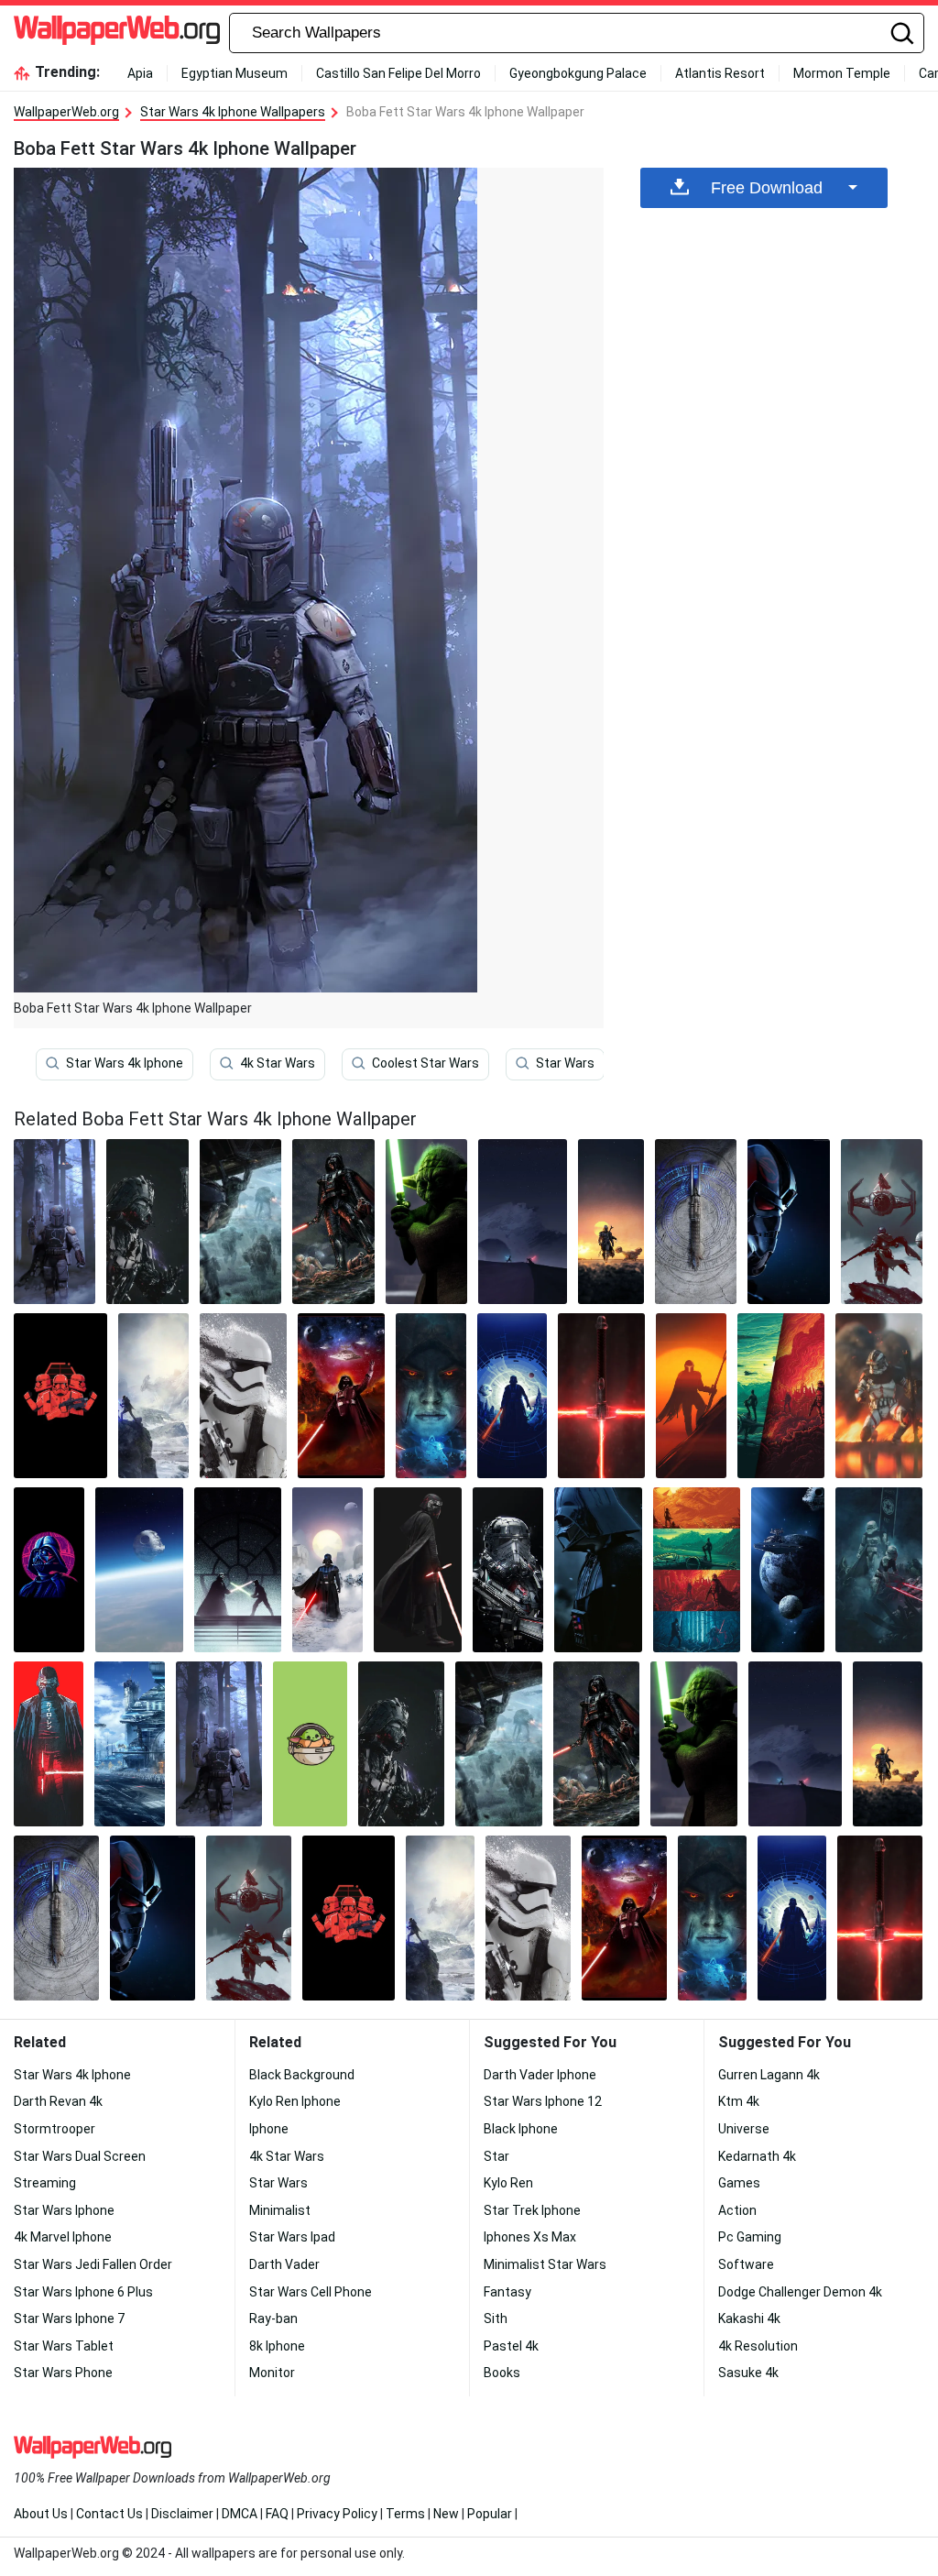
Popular (490, 2514)
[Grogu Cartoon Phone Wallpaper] (310, 1744)
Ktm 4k (739, 2101)
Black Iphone (521, 2129)
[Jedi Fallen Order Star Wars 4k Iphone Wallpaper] (153, 1396)
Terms (405, 2514)
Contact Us (109, 2514)
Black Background (302, 2075)
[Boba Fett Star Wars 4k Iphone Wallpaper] (219, 1744)
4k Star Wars (278, 1063)
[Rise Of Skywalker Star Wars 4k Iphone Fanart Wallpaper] (431, 1396)
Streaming (45, 2183)
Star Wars (565, 1063)
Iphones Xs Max (530, 2237)
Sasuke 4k (748, 2373)
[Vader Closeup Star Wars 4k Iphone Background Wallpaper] (598, 1570)
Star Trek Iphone (532, 2210)
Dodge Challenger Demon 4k (800, 2292)
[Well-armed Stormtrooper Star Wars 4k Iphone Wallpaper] (508, 1570)
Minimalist (280, 2210)
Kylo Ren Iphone (295, 2101)
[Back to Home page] (117, 33)
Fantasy (507, 2292)
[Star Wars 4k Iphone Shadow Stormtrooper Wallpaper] (789, 1222)
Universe (744, 2129)
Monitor (272, 2373)
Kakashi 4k (749, 2318)
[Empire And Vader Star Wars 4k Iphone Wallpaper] (341, 1396)
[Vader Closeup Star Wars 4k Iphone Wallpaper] (333, 1222)
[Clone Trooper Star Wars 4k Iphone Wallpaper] (879, 1396)
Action (737, 2210)
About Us (41, 2514)
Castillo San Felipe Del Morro (398, 73)
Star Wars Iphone (64, 2210)
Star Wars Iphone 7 (69, 2318)
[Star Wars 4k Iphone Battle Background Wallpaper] (241, 1222)
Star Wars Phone (63, 2373)
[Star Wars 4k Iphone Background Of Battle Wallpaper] (129, 1744)
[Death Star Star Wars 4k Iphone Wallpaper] (139, 1570)
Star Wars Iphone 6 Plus (83, 2292)
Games (739, 2183)
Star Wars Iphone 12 (543, 2101)
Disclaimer (182, 2514)
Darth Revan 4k (58, 2101)
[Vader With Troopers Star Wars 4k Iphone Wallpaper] (327, 1570)
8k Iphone (277, 2346)
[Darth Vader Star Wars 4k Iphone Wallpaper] (513, 1396)
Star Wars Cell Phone (311, 2292)
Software (746, 2264)
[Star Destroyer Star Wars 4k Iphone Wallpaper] (787, 1570)
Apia (140, 73)
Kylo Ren (508, 2183)
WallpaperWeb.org (66, 112)
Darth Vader (284, 2264)
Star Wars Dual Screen (80, 2156)
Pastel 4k (511, 2346)
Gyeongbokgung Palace (578, 73)
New (446, 2514)
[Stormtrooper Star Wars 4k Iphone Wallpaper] (243, 1396)
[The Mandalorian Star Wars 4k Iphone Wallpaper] (611, 1222)
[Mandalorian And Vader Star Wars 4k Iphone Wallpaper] (882, 1222)
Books (502, 2373)
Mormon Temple (842, 73)
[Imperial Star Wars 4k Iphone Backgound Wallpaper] (781, 1396)
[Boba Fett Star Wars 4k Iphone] (55, 1222)
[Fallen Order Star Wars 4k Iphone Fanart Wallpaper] (696, 1222)
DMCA (240, 2514)
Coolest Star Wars (425, 1063)
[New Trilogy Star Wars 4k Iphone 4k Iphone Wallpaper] (697, 1570)
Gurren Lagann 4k (769, 2075)
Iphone (269, 2129)
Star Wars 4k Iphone (125, 1063)
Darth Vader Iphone (540, 2075)
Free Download (767, 188)
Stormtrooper (55, 2129)
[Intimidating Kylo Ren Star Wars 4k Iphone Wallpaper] (49, 1744)
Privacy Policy (337, 2514)
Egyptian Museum (234, 73)
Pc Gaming (750, 2237)
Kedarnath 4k (757, 2156)
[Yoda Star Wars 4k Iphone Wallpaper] (427, 1222)
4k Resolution (758, 2346)
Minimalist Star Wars (545, 2264)
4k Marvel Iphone (63, 2237)
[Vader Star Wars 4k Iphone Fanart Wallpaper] (147, 1222)
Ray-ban (273, 2318)
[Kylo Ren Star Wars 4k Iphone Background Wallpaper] (417, 1570)
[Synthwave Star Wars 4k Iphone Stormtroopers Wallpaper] (60, 1396)
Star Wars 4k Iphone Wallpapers (233, 112)
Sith (496, 2318)
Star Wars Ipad (292, 2237)
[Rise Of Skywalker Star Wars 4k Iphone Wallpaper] (523, 1222)
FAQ (277, 2514)
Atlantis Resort (720, 73)
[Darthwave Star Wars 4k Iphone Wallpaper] (49, 1570)
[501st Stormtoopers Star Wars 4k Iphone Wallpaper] (879, 1570)
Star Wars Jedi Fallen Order (93, 2264)
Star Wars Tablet (64, 2346)
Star (496, 2156)
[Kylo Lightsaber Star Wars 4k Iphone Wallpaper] (601, 1396)
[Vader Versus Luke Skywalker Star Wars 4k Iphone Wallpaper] (238, 1570)
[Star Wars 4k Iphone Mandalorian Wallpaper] (691, 1396)
